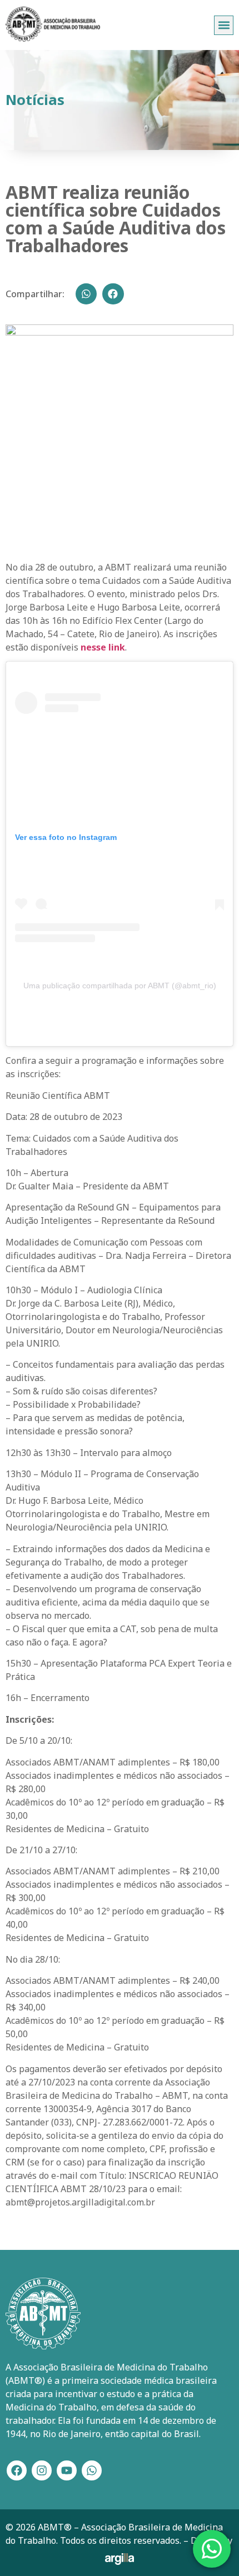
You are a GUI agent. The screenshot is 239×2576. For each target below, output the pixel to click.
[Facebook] (17, 2470)
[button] (224, 25)
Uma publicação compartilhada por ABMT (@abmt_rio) (120, 986)
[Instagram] (42, 2470)
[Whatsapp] (92, 2470)
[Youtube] (67, 2470)
